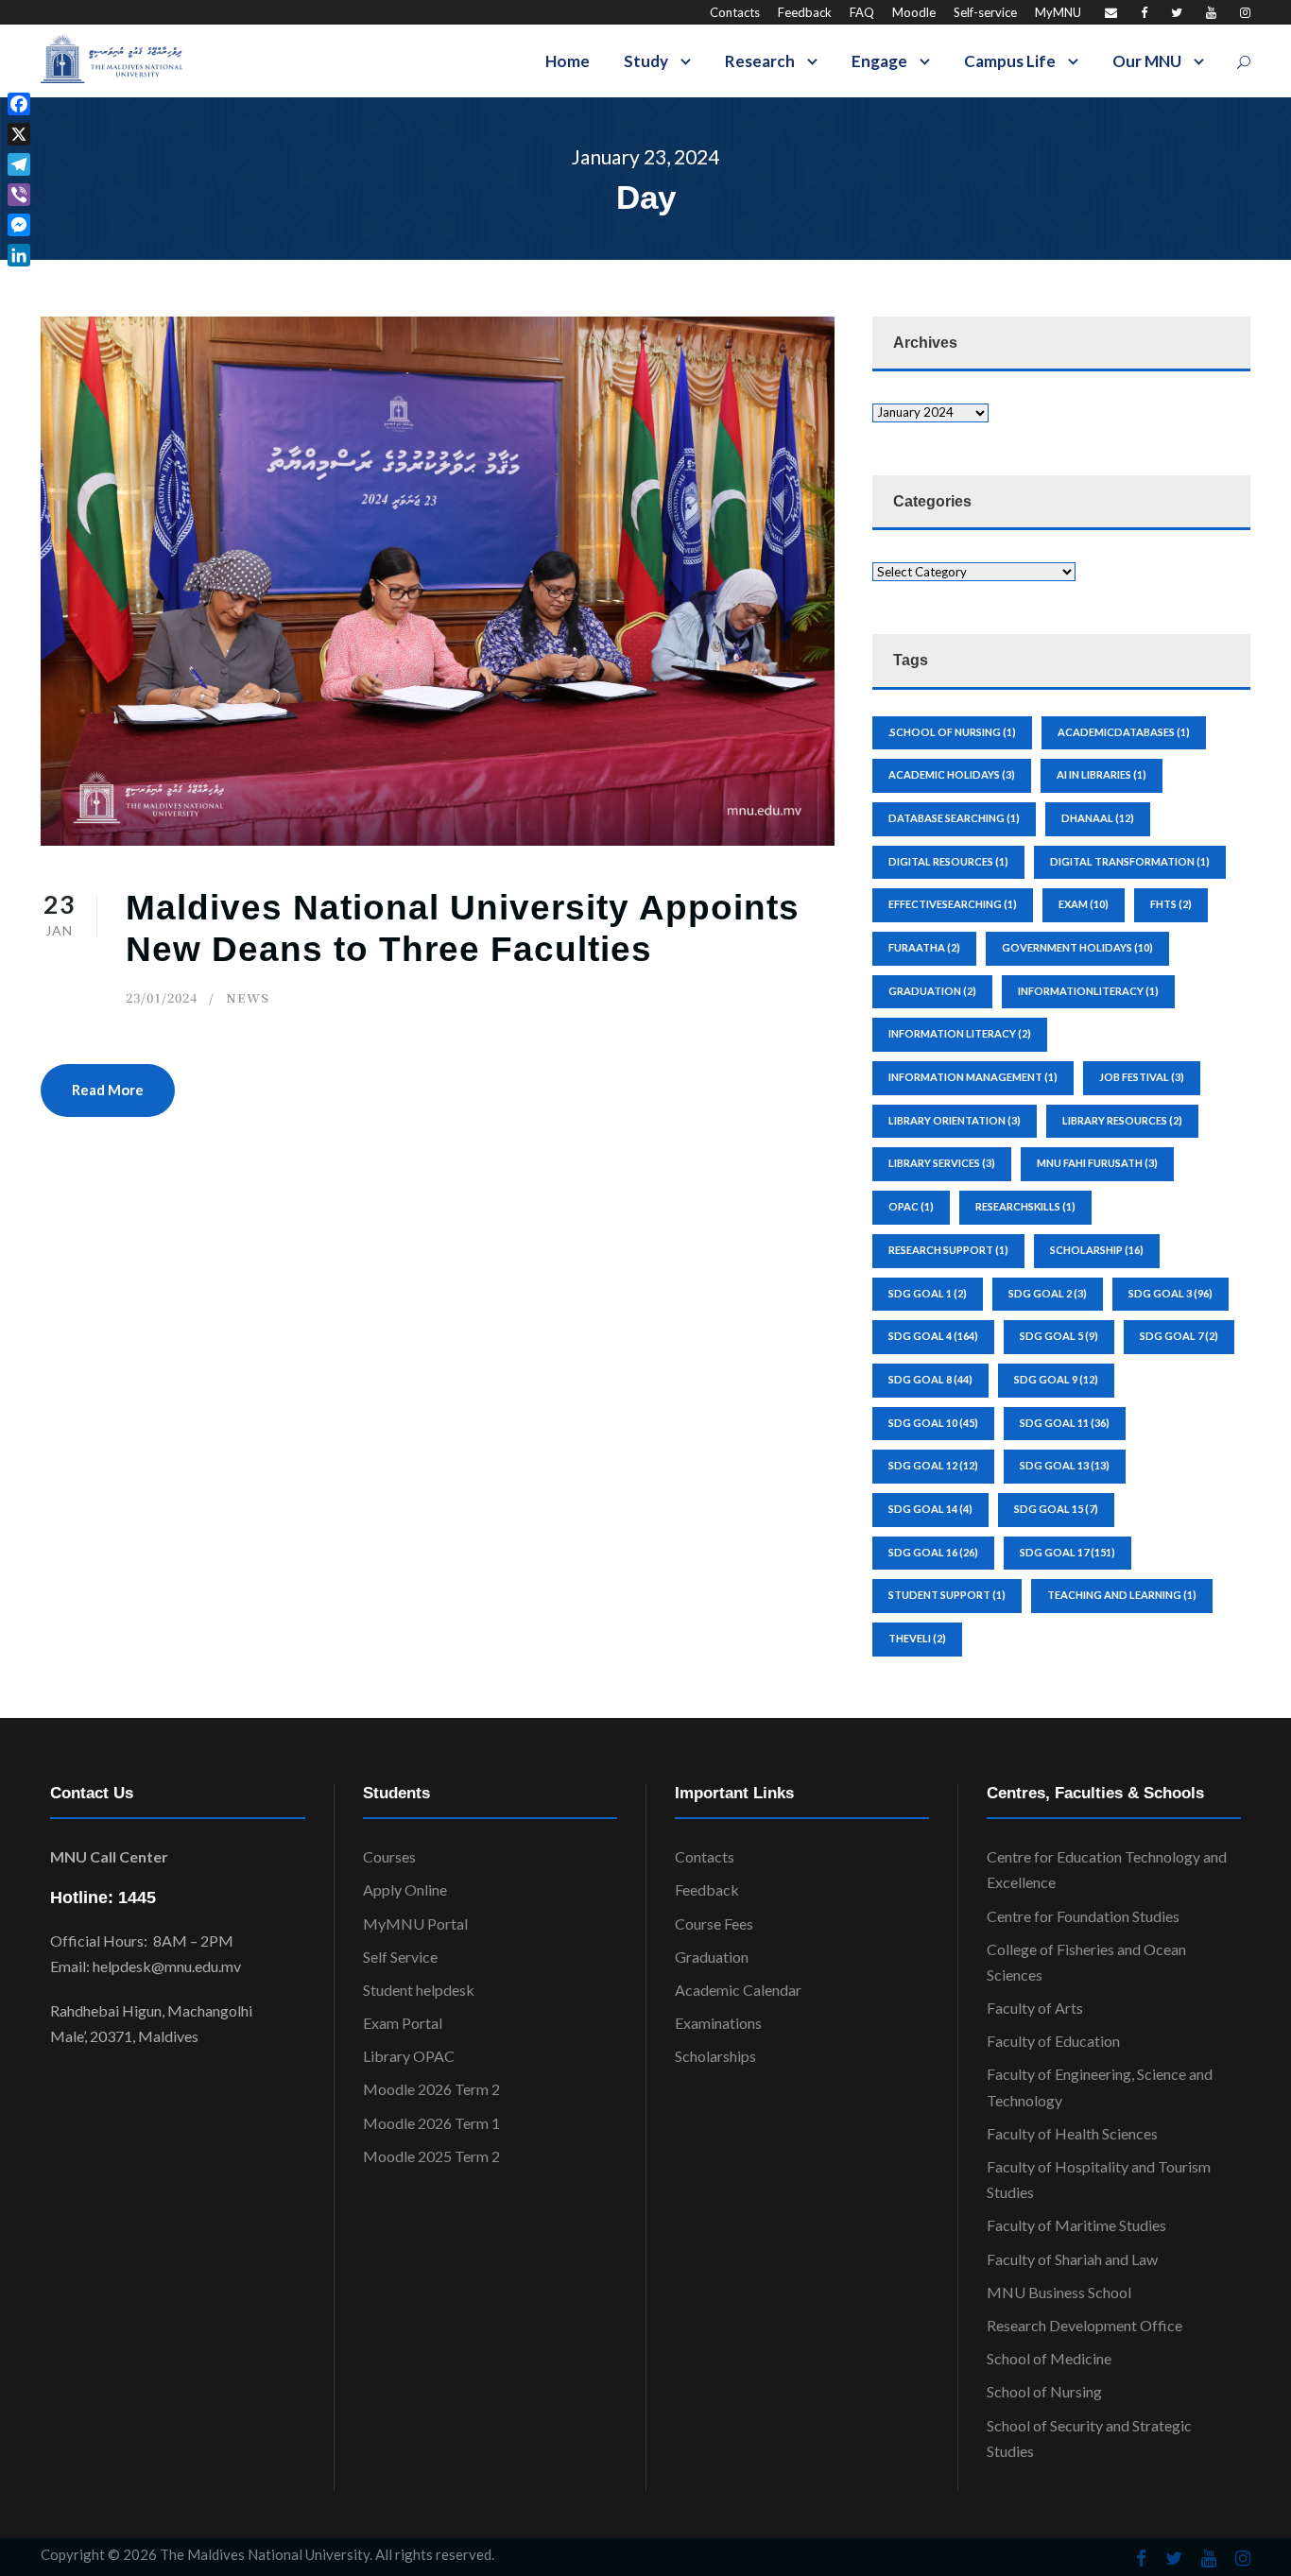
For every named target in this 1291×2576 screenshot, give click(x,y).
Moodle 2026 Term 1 (431, 2123)
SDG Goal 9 (1056, 1379)
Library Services (942, 1163)
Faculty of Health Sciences (1072, 2133)
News (248, 997)
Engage (879, 61)
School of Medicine (1049, 2358)
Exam (1084, 904)
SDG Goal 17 (1067, 1552)
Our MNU (1147, 61)
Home (568, 61)
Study (646, 61)
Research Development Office (1084, 2325)
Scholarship (1097, 1250)
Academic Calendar (738, 1990)
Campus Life (1010, 61)
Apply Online (405, 1889)
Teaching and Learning (1122, 1595)
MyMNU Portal (415, 1923)
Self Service (400, 1957)
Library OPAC (409, 2056)
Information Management (973, 1077)
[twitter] (1177, 12)
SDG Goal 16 (933, 1552)
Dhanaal (1098, 818)
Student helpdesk (419, 1990)
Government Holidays (1077, 947)
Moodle (914, 12)
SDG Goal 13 (1065, 1465)
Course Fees (714, 1923)
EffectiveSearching (953, 904)
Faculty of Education (1053, 2041)
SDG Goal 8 (930, 1379)
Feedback (805, 12)
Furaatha (924, 947)
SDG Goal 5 (1059, 1336)
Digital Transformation (1130, 861)
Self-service (985, 12)
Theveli (917, 1638)
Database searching (954, 818)
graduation (932, 991)
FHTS (1171, 904)
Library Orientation (955, 1120)
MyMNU (1058, 12)
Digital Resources (948, 861)
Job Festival (1142, 1077)
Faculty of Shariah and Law (1072, 2259)
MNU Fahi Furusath (1097, 1163)
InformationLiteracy (1088, 991)
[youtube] (1211, 12)
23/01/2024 (162, 997)
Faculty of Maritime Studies (1076, 2225)
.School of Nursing (952, 732)
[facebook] (1144, 12)
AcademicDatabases (1124, 732)
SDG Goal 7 (1179, 1336)
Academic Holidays (952, 774)
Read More (108, 1090)
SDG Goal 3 (1171, 1293)
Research (760, 61)
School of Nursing (1044, 2391)
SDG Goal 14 (930, 1509)
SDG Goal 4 (933, 1336)
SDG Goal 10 (933, 1423)
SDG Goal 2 (1048, 1293)
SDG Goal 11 (1065, 1423)
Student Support (947, 1595)
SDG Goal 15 (1056, 1509)
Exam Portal (403, 2023)
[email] (1111, 12)
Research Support (948, 1250)
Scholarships (715, 2056)
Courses (389, 1856)
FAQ (862, 12)
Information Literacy (960, 1033)
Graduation (712, 1957)
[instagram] (1245, 12)
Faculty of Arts (1035, 2008)
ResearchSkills (1025, 1206)
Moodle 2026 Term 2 (431, 2089)
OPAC (911, 1206)
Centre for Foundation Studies (1083, 1916)
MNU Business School (1059, 2292)
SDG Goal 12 (933, 1465)
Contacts (735, 12)
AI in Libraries (1102, 774)
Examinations (718, 2023)
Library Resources (1122, 1120)
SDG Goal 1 (928, 1293)
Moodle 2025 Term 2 (431, 2156)
